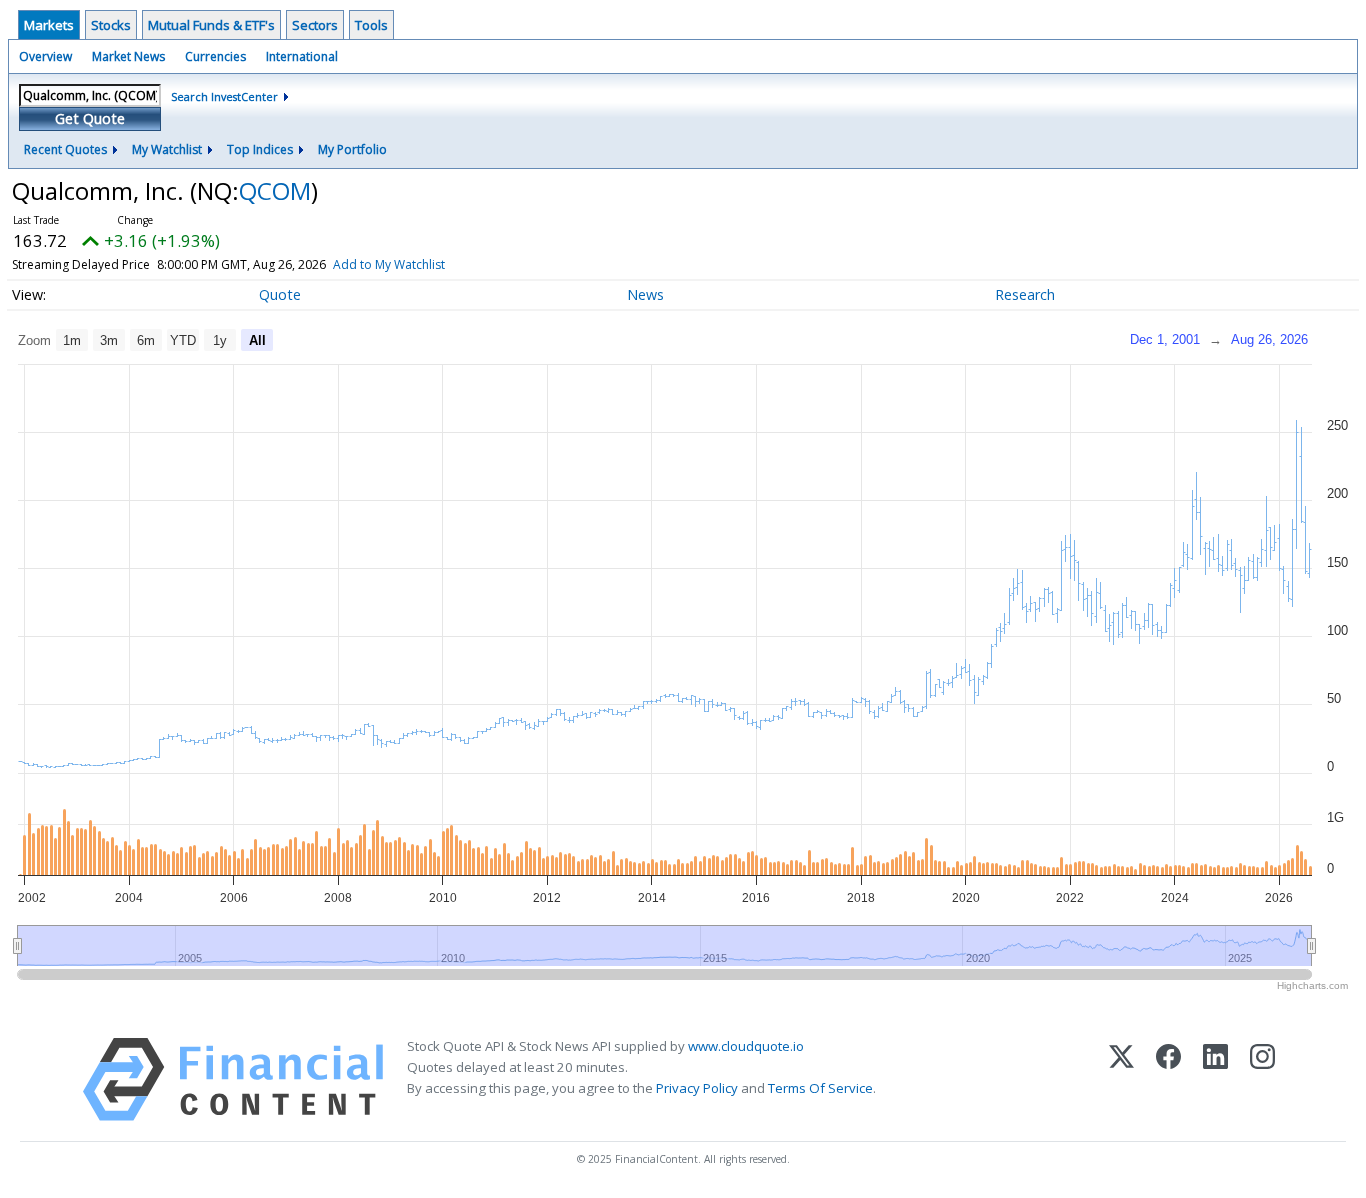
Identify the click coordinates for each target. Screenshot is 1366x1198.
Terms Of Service (820, 1088)
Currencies (215, 56)
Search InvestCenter (224, 96)
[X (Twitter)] (1121, 1079)
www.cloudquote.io (746, 1046)
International (302, 56)
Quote (280, 294)
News (645, 294)
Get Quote (90, 118)
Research (1025, 294)
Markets (49, 25)
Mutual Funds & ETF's (211, 25)
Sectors (315, 25)
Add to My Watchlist (389, 264)
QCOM (275, 190)
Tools (371, 25)
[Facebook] (1168, 1079)
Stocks (111, 25)
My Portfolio (352, 149)
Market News (128, 56)
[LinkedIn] (1215, 1079)
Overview (45, 56)
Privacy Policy (697, 1088)
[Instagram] (1262, 1079)
